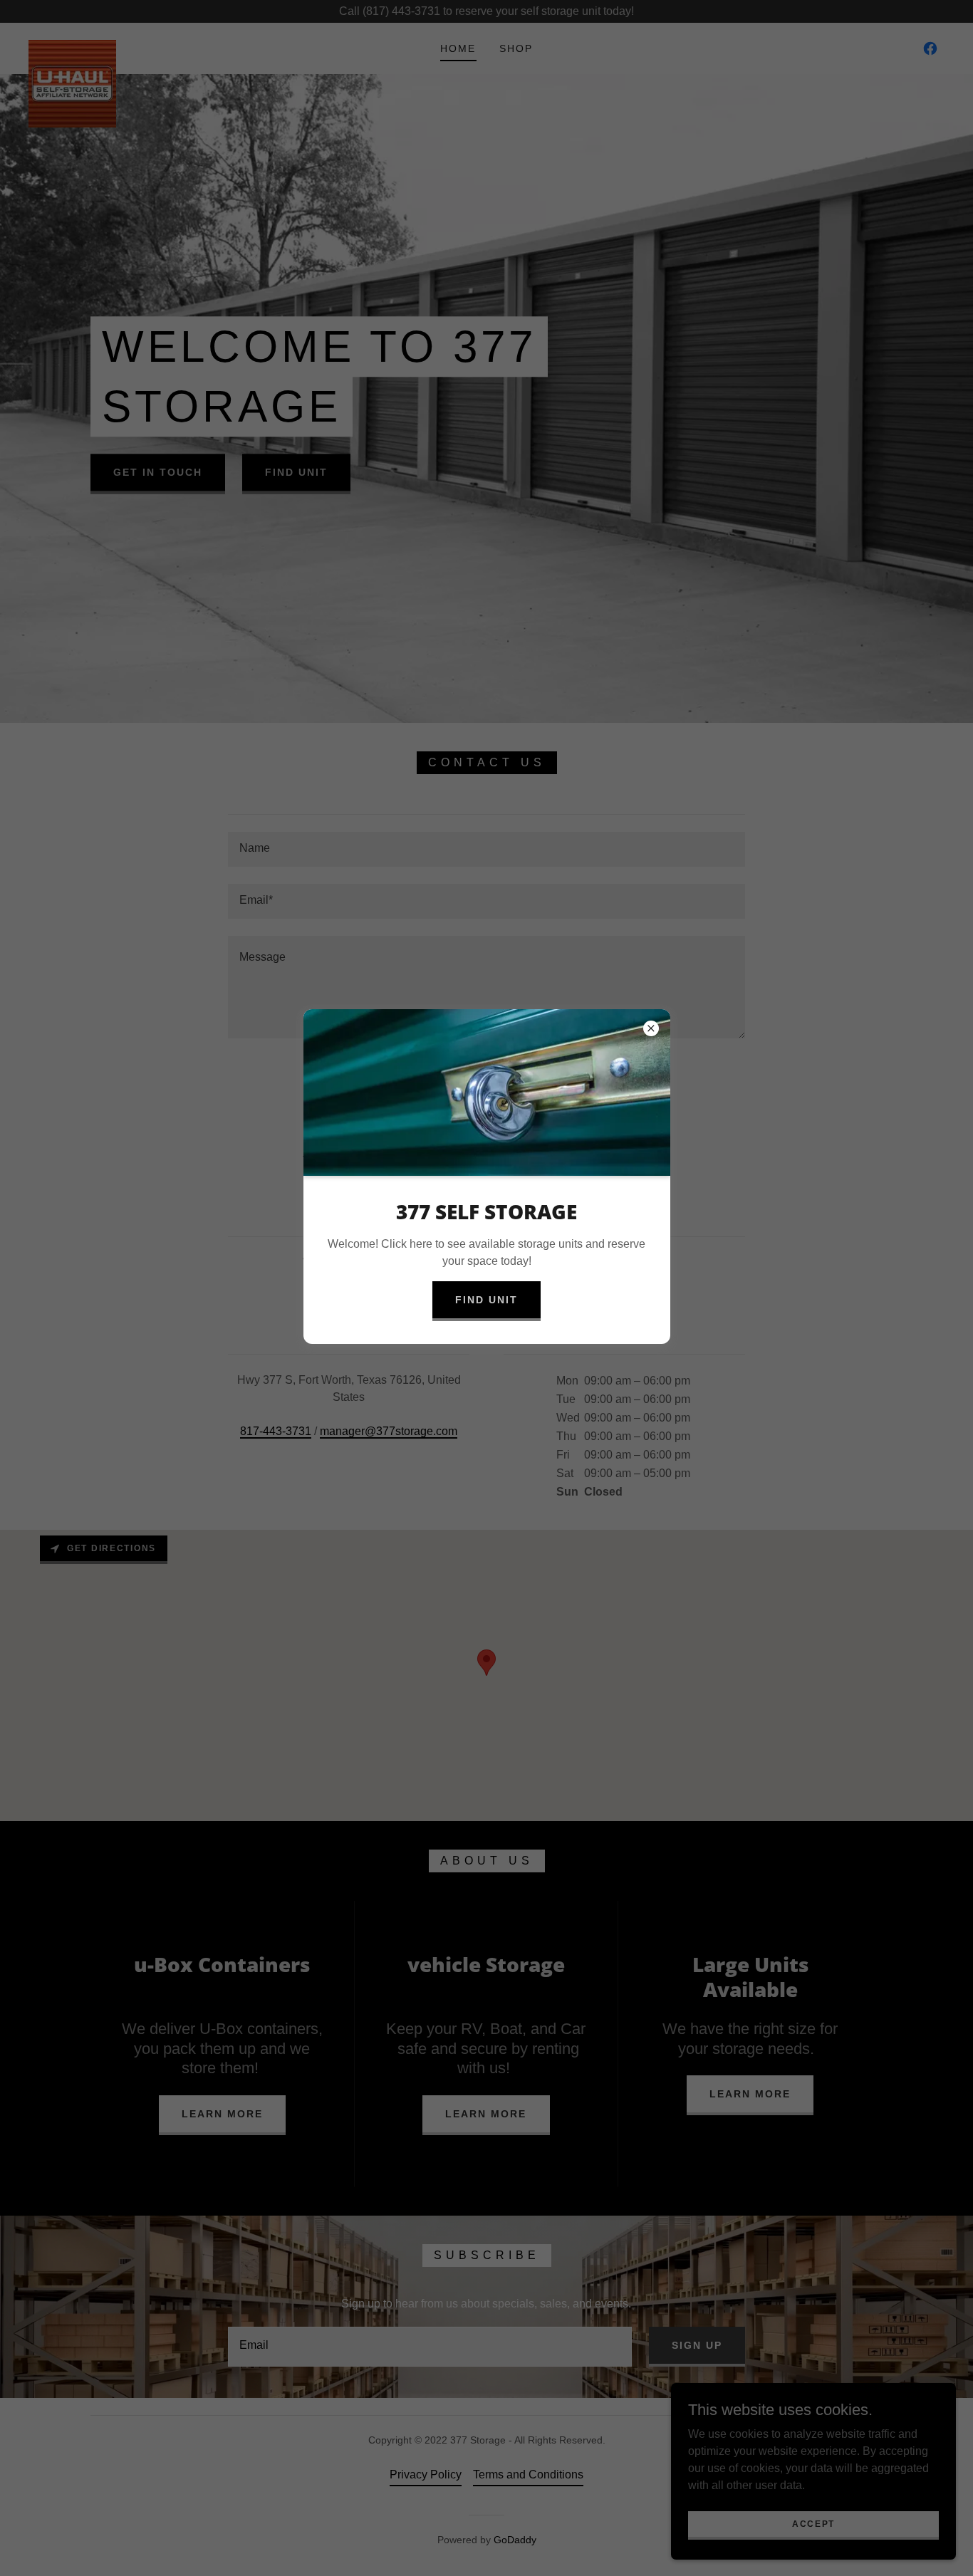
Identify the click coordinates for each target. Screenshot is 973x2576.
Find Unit (486, 1300)
